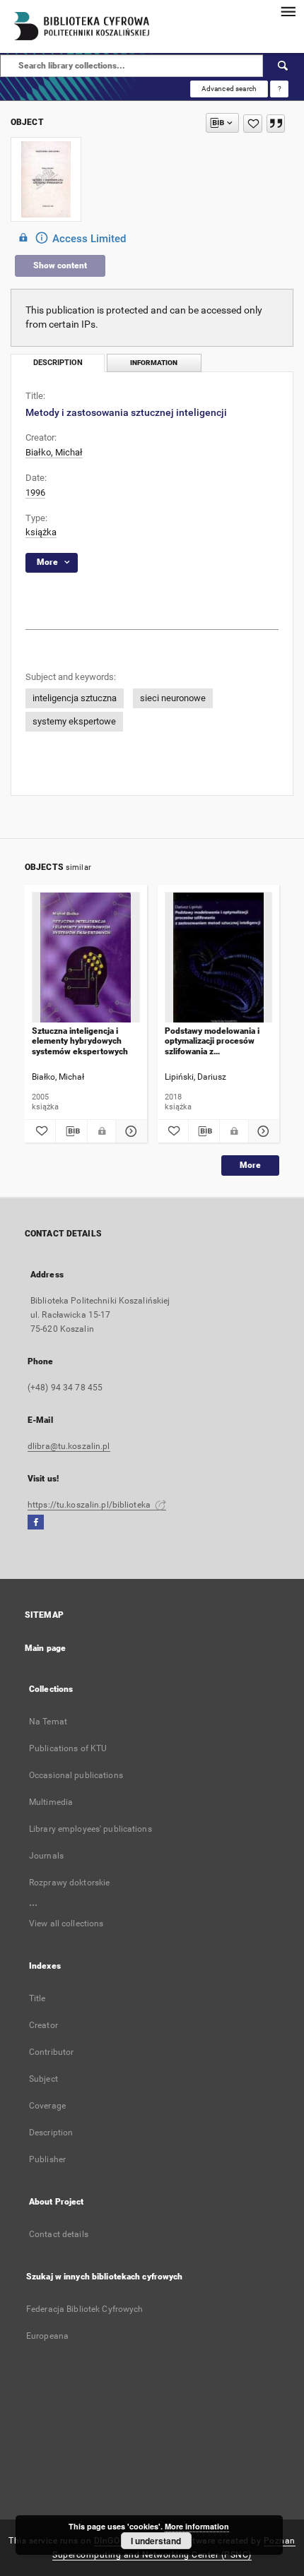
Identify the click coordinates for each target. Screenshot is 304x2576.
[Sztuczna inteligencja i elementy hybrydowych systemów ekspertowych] (86, 958)
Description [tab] (58, 363)
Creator (43, 2025)
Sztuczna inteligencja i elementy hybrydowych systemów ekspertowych (80, 1041)
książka (41, 532)
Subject (43, 2079)
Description (51, 2133)
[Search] (283, 66)
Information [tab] (154, 363)
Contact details (59, 2234)
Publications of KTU (68, 1748)
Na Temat (48, 1722)
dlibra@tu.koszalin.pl (69, 1446)
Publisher (47, 2159)
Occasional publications (76, 1775)
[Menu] (288, 11)
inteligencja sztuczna (75, 698)
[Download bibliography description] (71, 1131)
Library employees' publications (90, 1829)
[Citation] (276, 124)
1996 (35, 493)
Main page (45, 1648)
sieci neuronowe (173, 698)
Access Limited (89, 239)
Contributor (51, 2052)
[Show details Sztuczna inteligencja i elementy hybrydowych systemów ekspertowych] (129, 1131)
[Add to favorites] (253, 124)
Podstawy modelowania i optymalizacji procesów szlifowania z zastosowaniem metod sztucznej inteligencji (212, 1041)
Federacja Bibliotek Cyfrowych (84, 2309)
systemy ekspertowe (74, 721)
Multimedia (51, 1802)
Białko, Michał (54, 452)
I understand (156, 2541)
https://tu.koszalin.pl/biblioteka (90, 1505)
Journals (46, 1856)
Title (37, 1998)
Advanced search (229, 89)
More (250, 1165)
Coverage (47, 2106)
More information (197, 2526)
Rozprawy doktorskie (69, 1883)
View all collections (66, 1924)
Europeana (47, 2336)
